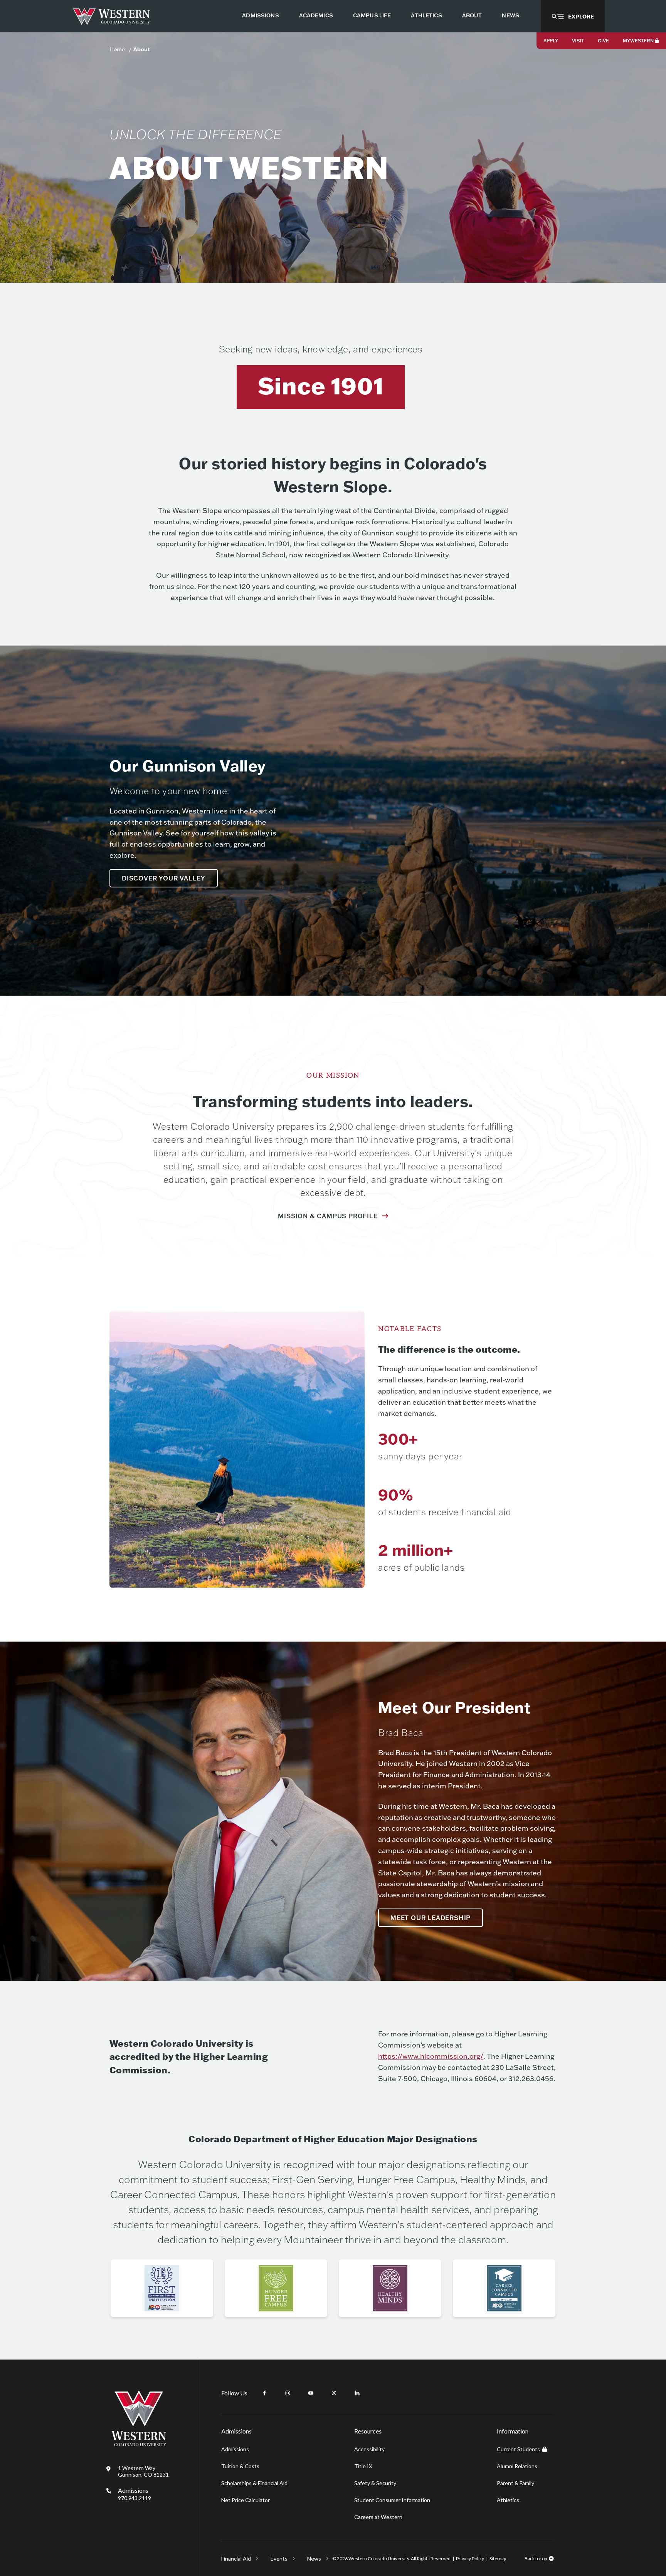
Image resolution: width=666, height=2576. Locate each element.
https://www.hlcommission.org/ (431, 2056)
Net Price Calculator (246, 2500)
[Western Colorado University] (139, 2444)
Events (279, 2558)
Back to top (536, 2558)
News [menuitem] (510, 15)
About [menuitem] (472, 15)
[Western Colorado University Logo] (112, 16)
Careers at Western (378, 2517)
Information (513, 2431)
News (314, 2558)
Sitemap (498, 2558)
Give (603, 41)
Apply (551, 41)
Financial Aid (236, 2558)
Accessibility (369, 2449)
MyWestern (638, 41)
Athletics (508, 2500)
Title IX (363, 2466)
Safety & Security (375, 2483)
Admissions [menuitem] (260, 15)
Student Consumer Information (392, 2500)
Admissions (135, 2494)
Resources (368, 2431)
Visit (578, 41)
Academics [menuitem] (316, 15)
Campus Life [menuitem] (372, 15)
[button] (573, 16)
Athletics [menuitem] (426, 15)
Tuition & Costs (240, 2466)
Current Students (518, 2449)
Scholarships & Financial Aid (254, 2483)
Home (117, 49)
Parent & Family (515, 2483)
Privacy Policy (470, 2558)
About (142, 49)
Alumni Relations (517, 2466)
